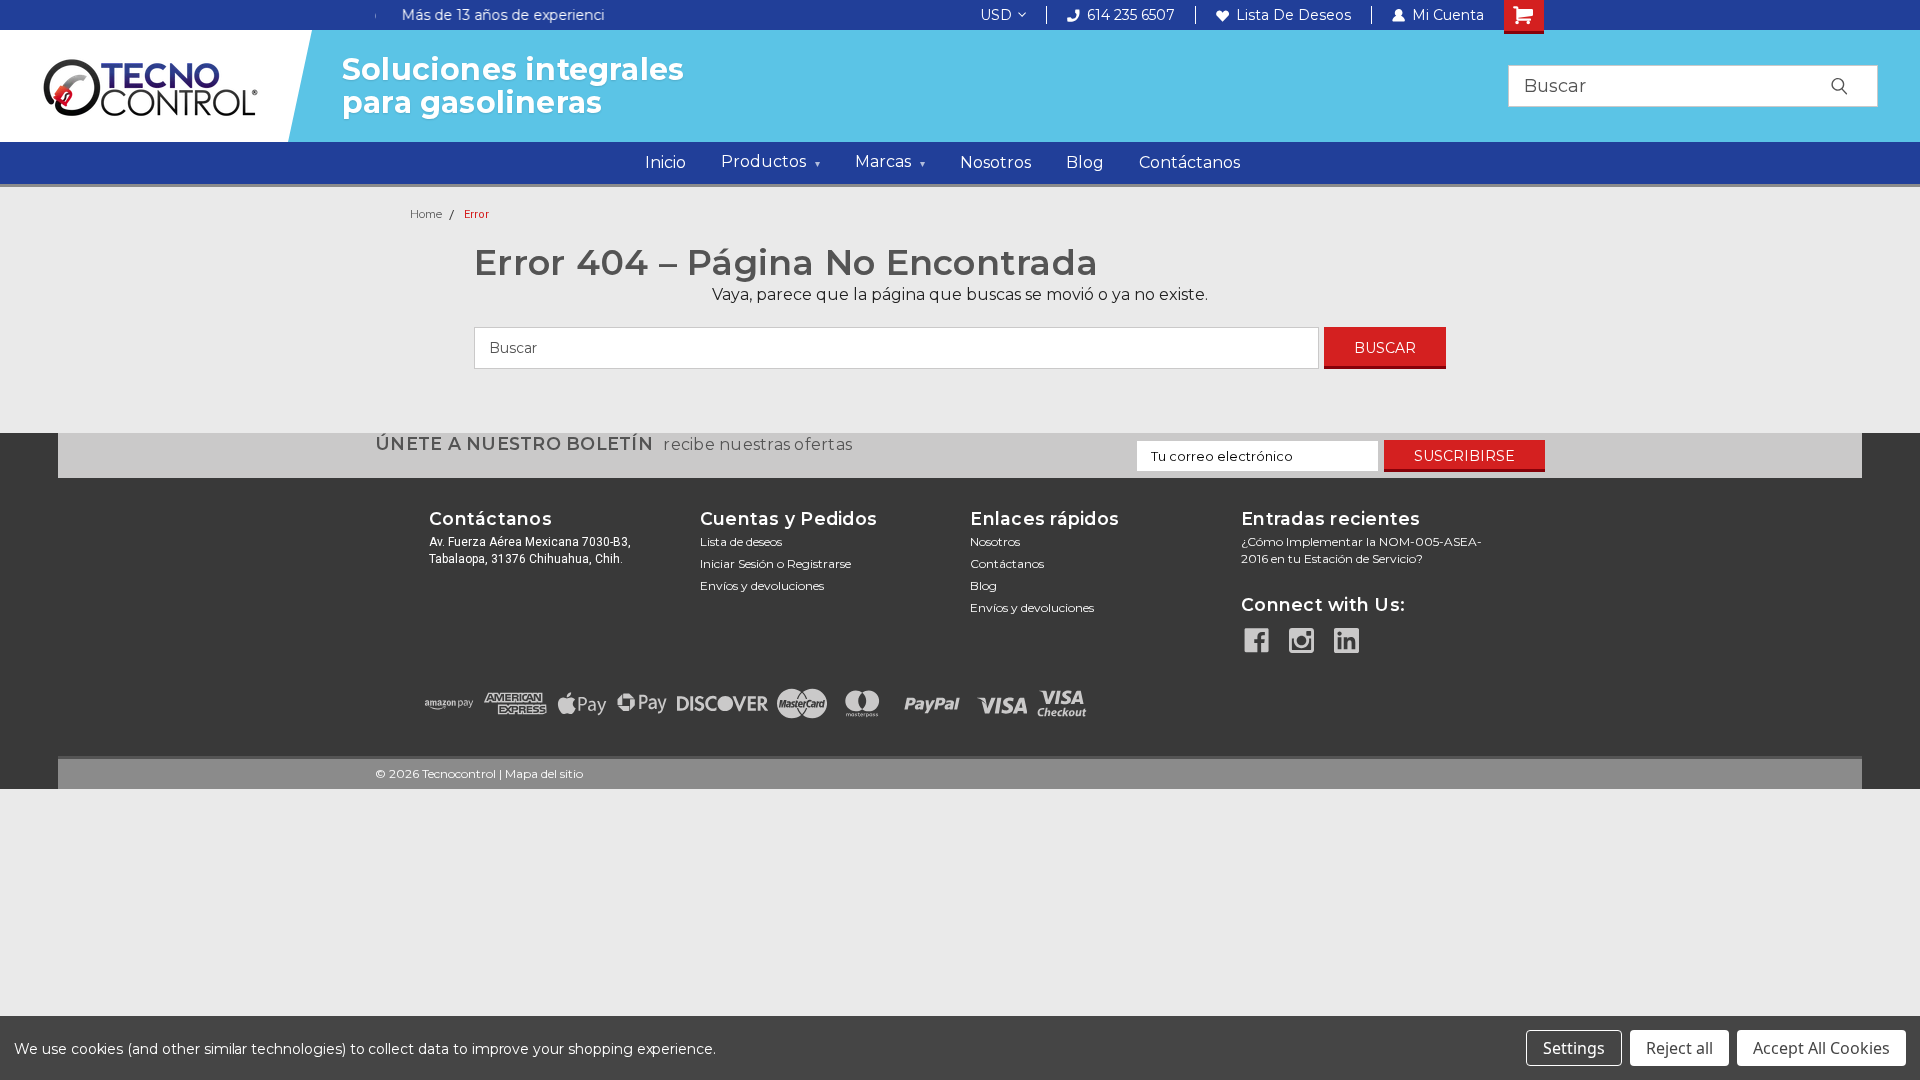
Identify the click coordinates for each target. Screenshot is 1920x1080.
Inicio (665, 162)
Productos (770, 161)
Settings (1574, 1048)
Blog (1085, 162)
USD (996, 15)
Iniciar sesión (737, 563)
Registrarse (819, 563)
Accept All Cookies (1821, 1048)
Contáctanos (1189, 162)
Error (476, 214)
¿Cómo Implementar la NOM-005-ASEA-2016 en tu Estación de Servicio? (1361, 550)
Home (426, 214)
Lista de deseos (1293, 15)
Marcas (890, 161)
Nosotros (995, 162)
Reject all (1679, 1048)
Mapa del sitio (544, 773)
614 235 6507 (1131, 15)
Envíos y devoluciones (762, 585)
